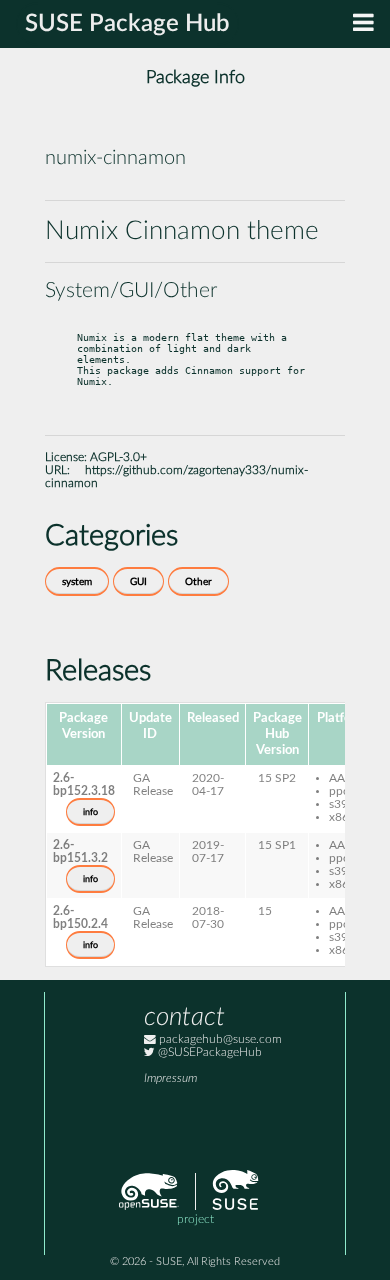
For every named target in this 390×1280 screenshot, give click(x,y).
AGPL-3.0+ (118, 457)
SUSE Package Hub (127, 24)
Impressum (170, 1078)
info (90, 812)
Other (198, 582)
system (77, 582)
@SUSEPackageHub (208, 1052)
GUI (138, 582)
